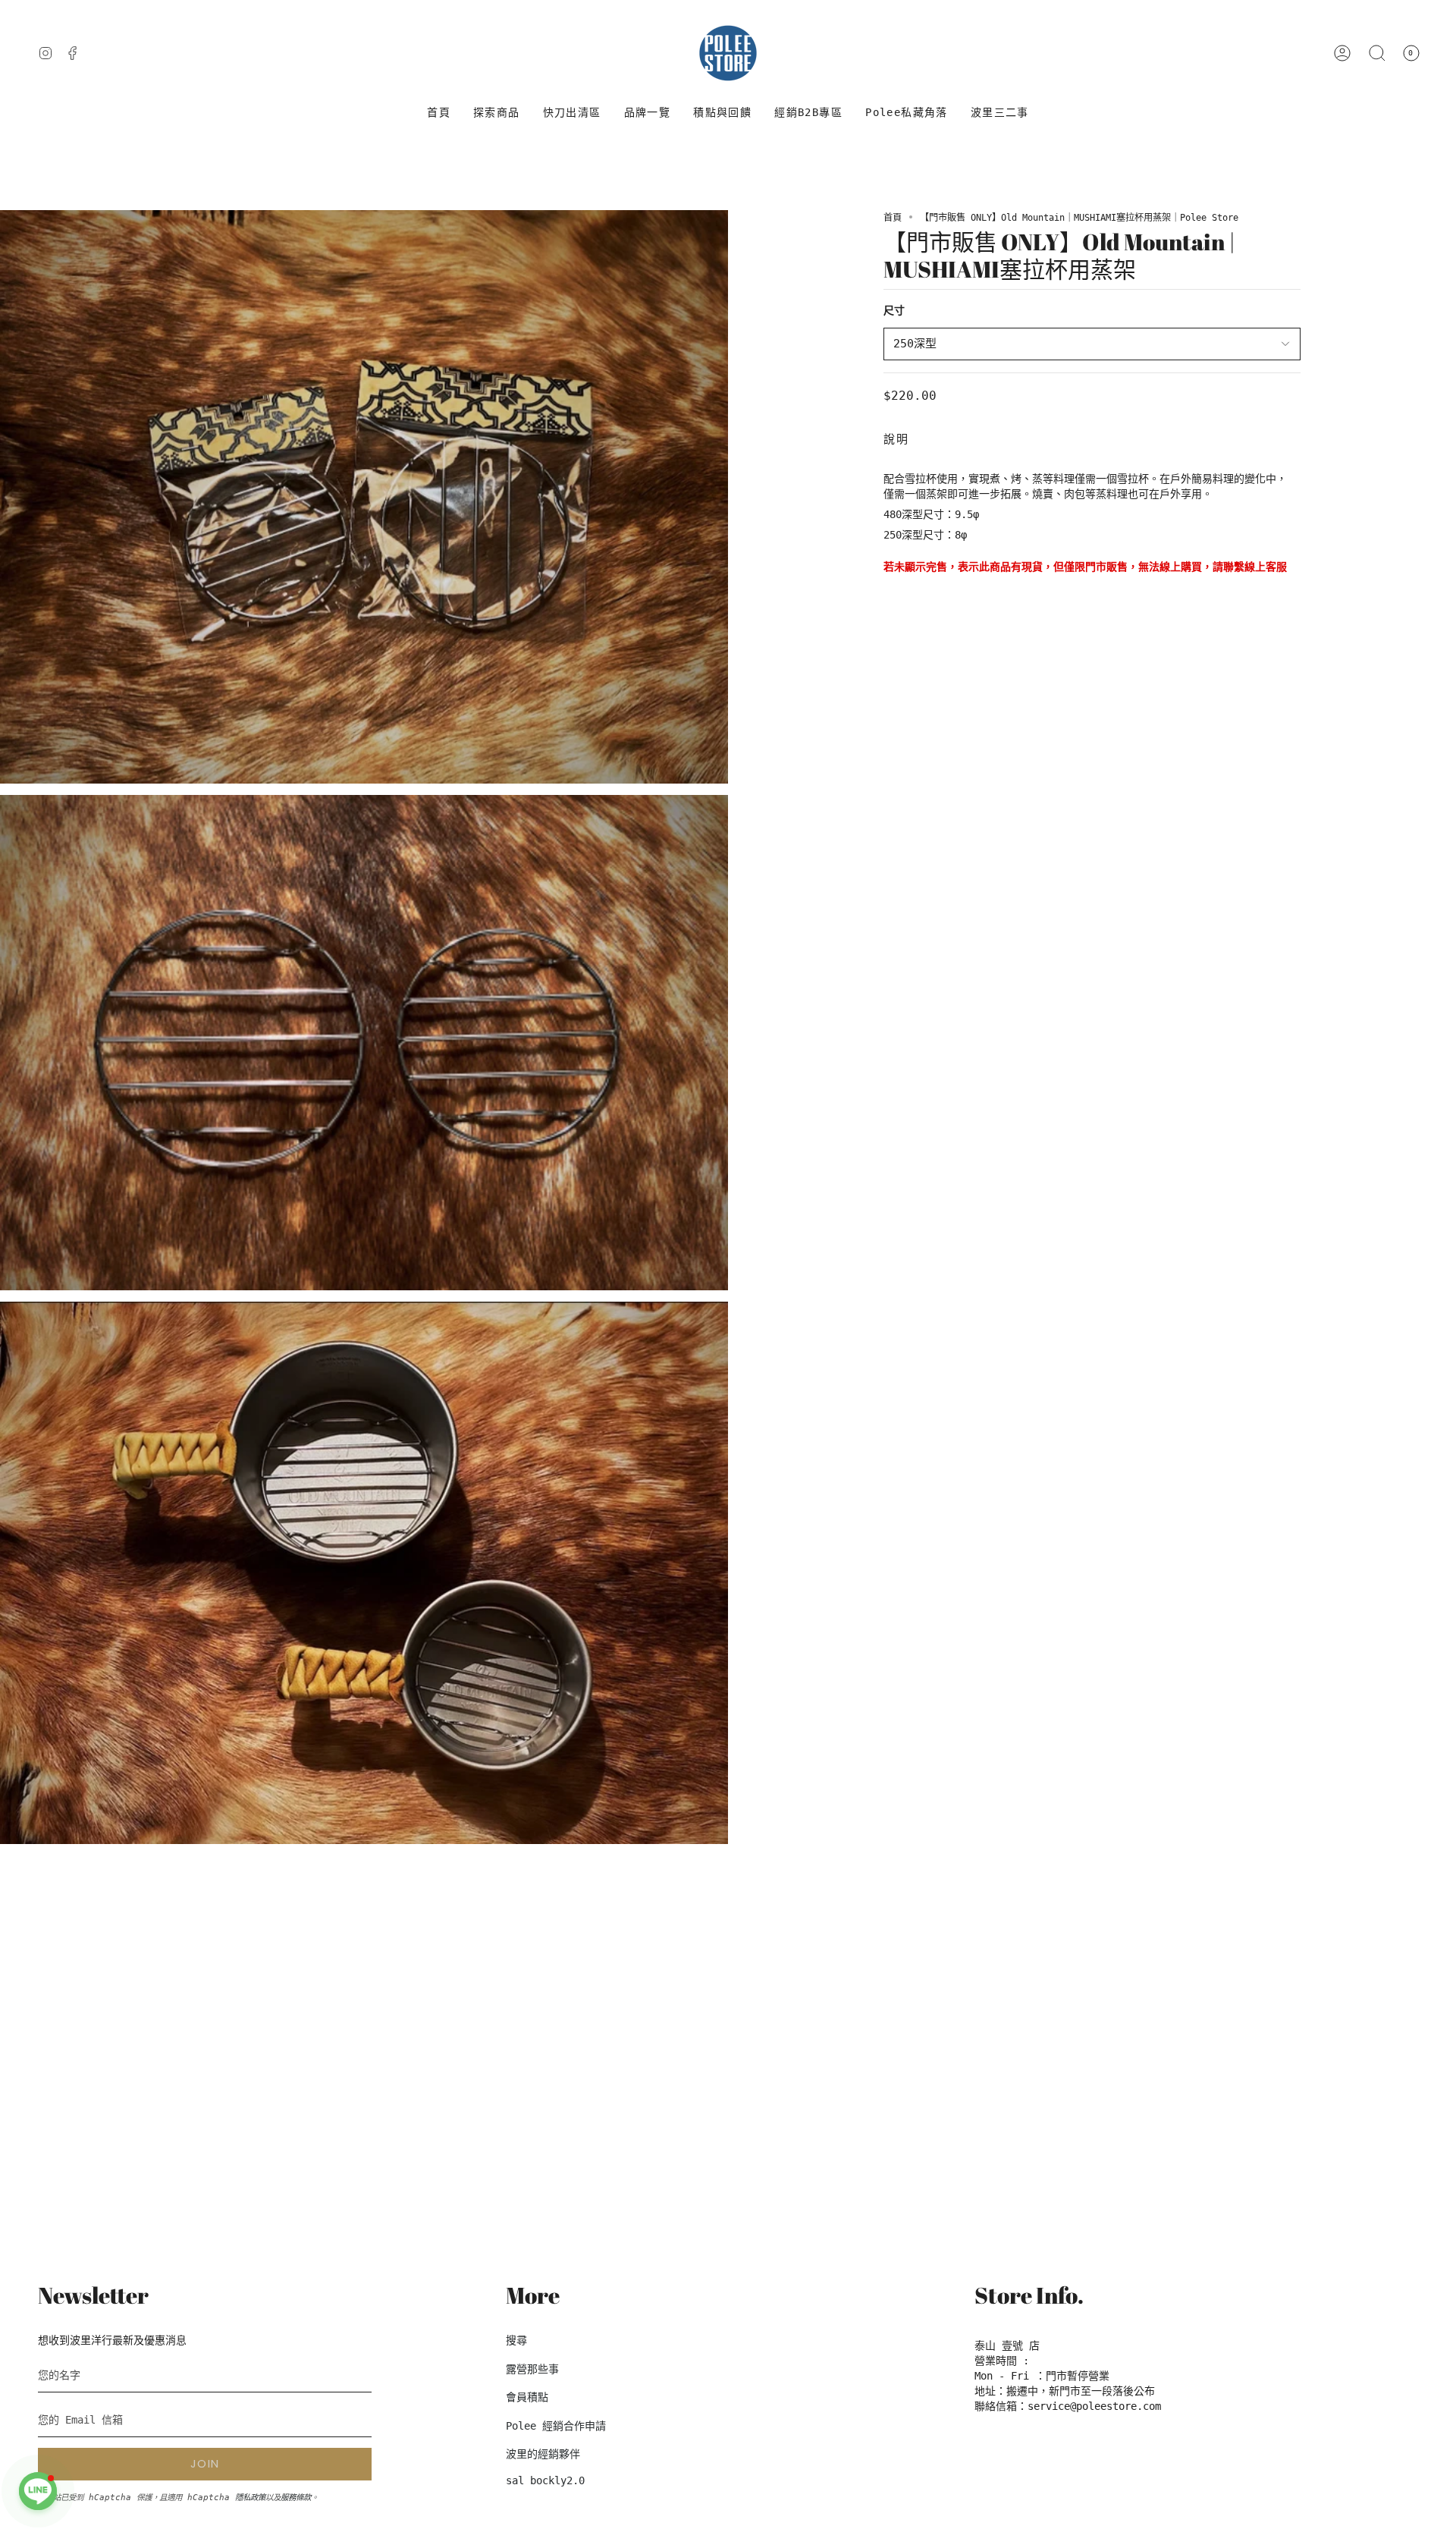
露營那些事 (532, 2369)
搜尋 (516, 2340)
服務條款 (296, 2497)
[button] (497, 113)
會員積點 (527, 2397)
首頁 (893, 218)
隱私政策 (250, 2497)
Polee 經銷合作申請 (556, 2426)
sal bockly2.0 (545, 2480)
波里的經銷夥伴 (543, 2454)
